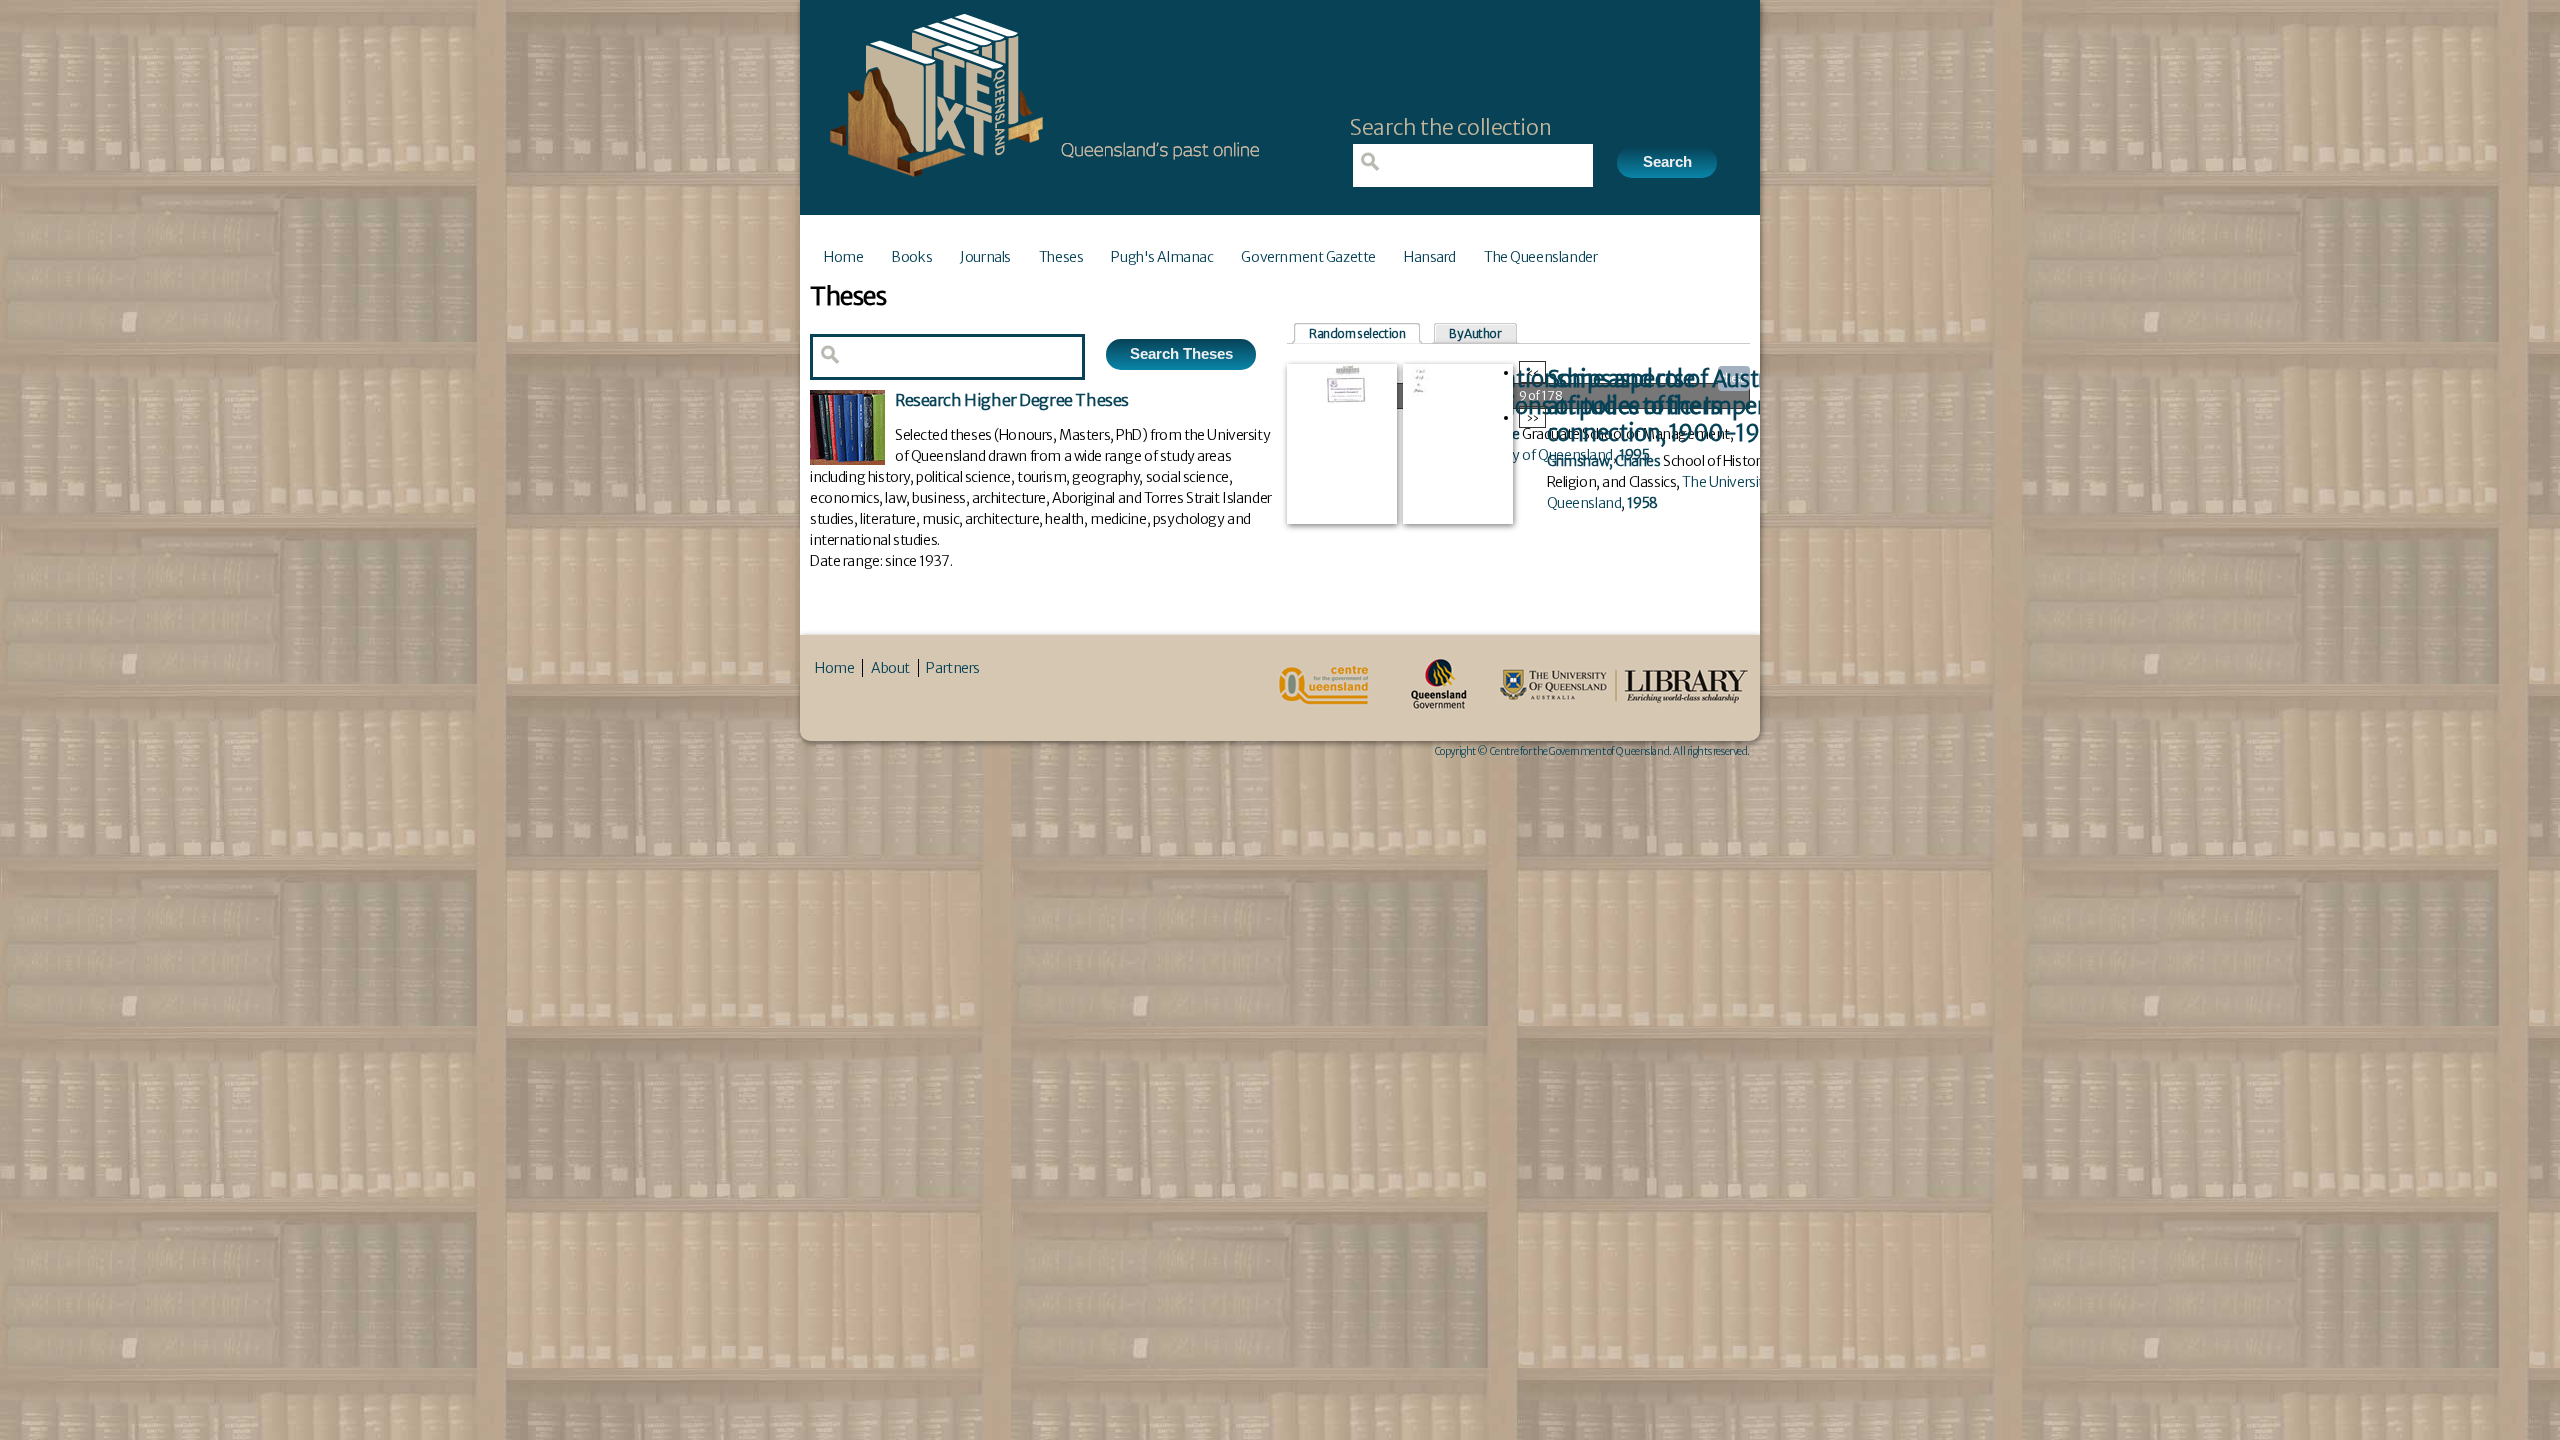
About (890, 668)
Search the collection (1450, 127)
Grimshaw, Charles (1604, 461)
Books (911, 257)
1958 (1642, 503)
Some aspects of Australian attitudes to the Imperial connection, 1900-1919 (1681, 406)
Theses (1061, 257)
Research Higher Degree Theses (1012, 400)
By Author (1475, 333)
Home (843, 257)
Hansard (1430, 257)
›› (1532, 417)
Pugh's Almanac (1162, 257)
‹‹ (1532, 372)
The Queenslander (1540, 257)
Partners (953, 668)
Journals (985, 257)
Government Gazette (1308, 257)
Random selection (1357, 333)
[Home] (1040, 183)
